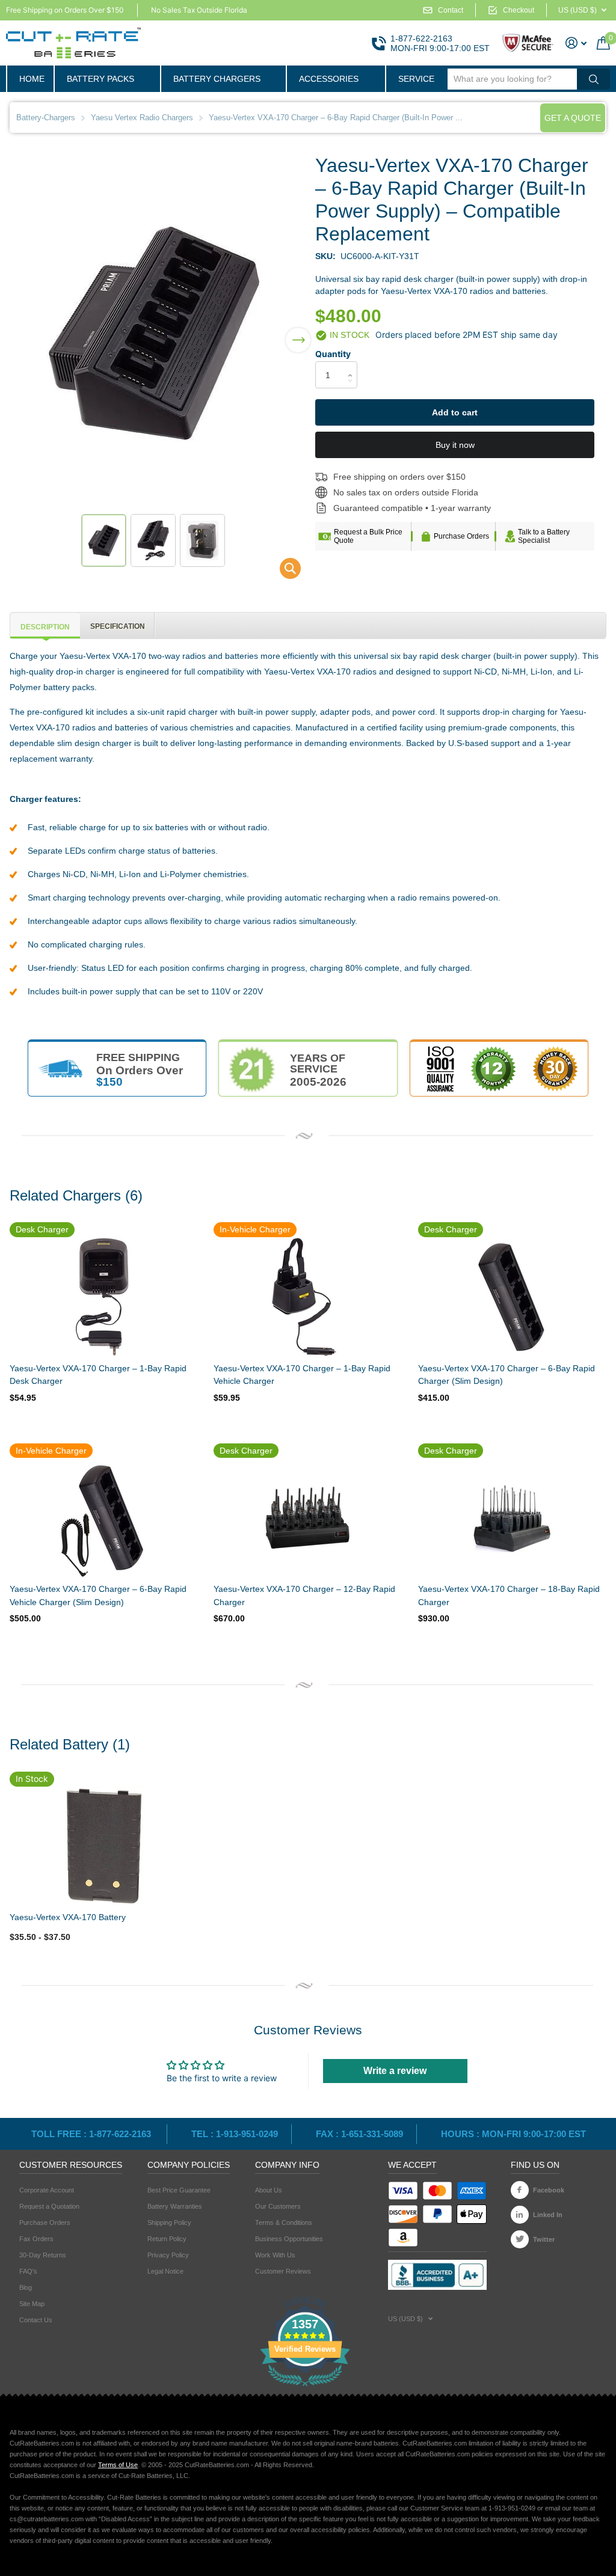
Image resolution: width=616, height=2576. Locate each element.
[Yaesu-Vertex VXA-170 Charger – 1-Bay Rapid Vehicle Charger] (306, 1297)
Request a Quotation (49, 2206)
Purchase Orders (461, 536)
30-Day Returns (43, 2255)
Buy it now (455, 445)
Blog (26, 2287)
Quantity (333, 354)
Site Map (32, 2304)
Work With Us (275, 2255)
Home (32, 79)
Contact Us (36, 2320)
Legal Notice (165, 2271)
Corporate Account (47, 2190)
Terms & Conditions (284, 2223)
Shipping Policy (169, 2223)
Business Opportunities (289, 2239)
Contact (451, 10)
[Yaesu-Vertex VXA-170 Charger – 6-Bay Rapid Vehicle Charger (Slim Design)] (103, 1518)
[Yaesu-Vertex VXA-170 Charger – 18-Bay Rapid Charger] (511, 1518)
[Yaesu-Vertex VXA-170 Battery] (103, 1846)
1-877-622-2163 (421, 38)
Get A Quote (573, 118)
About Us (269, 2190)
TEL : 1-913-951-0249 (235, 2134)
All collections (107, 79)
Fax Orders (36, 2239)
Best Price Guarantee (179, 2190)
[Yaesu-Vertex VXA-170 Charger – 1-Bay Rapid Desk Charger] (103, 1297)
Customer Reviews (283, 2271)
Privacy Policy (168, 2255)
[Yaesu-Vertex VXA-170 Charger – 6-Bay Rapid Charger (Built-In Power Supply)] (282, 571)
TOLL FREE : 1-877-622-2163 (92, 2134)
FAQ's (28, 2271)
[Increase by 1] (353, 365)
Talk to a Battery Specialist (544, 536)
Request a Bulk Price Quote (368, 536)
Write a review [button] (395, 2071)
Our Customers (278, 2206)
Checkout (519, 10)
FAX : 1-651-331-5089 (359, 2134)
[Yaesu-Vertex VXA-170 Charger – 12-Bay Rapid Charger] (306, 1518)
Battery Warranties (175, 2206)
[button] (298, 332)
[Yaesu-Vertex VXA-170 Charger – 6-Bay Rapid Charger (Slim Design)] (511, 1297)
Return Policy (167, 2239)
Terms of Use (118, 2465)
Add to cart (455, 412)
